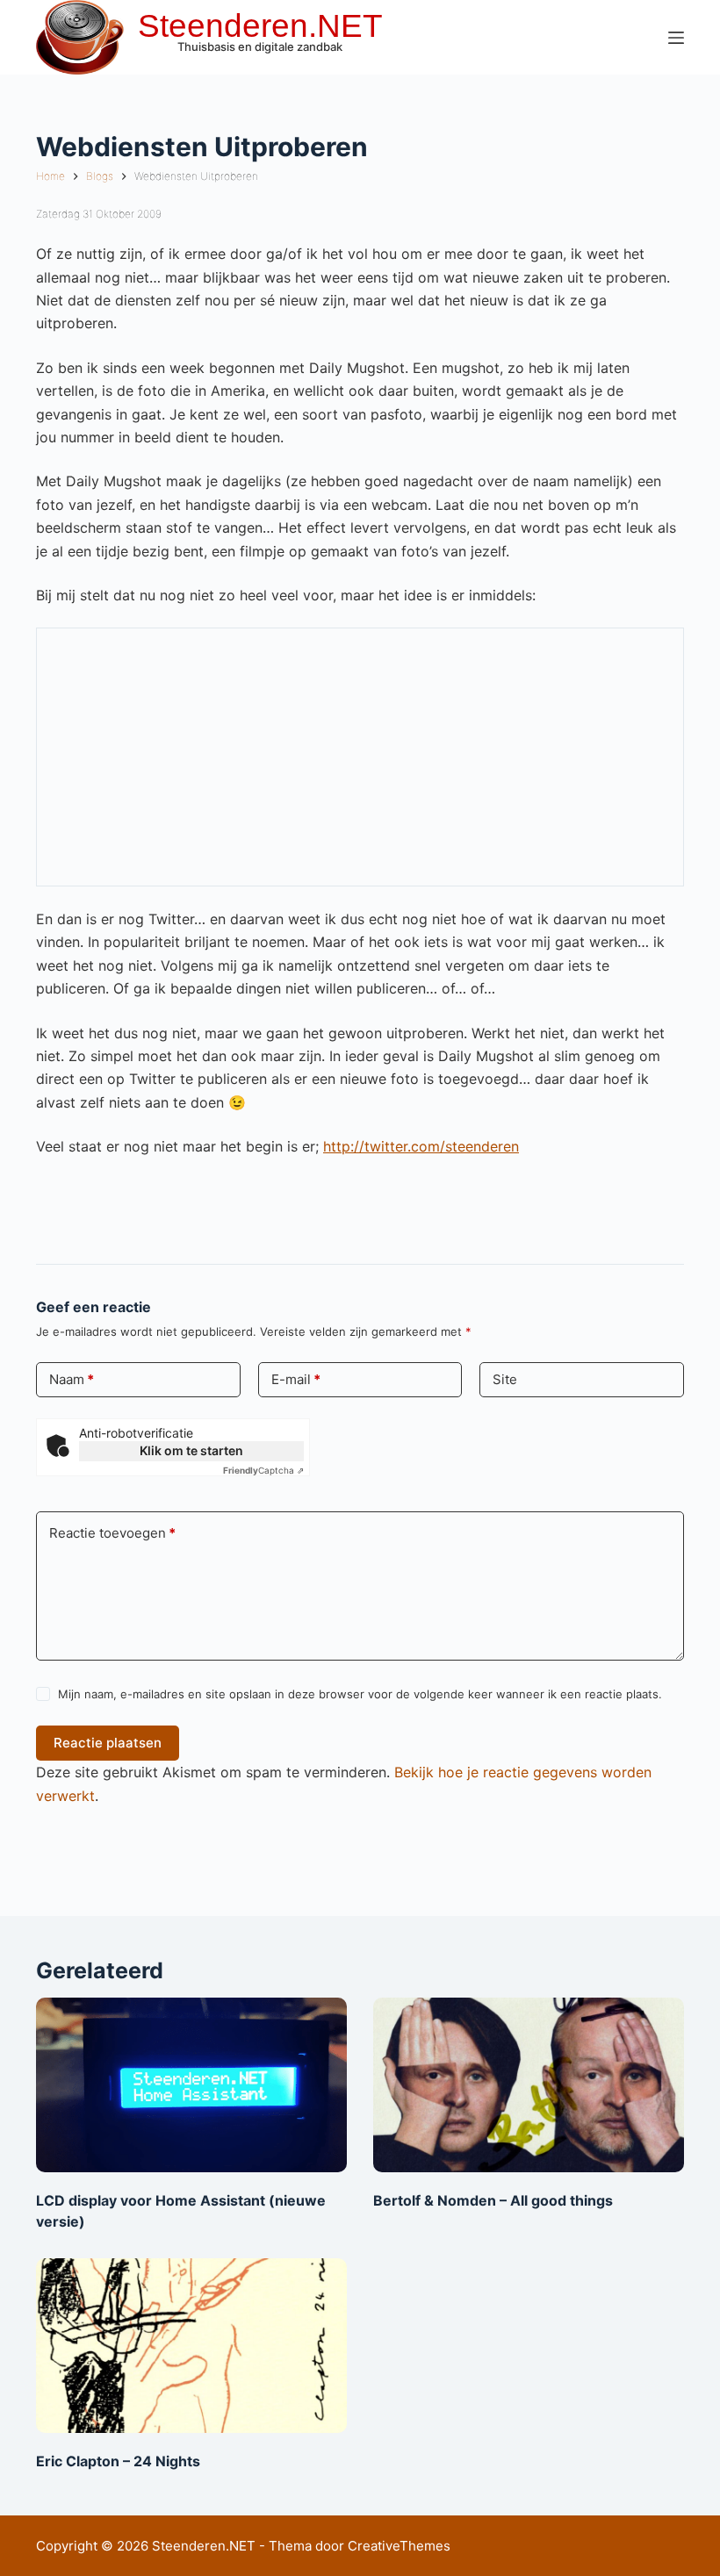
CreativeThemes (399, 2546)
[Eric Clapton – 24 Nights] (191, 2346)
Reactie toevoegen (112, 1533)
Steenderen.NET (260, 26)
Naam (72, 1379)
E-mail (296, 1379)
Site (505, 1379)
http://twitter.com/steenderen (421, 1146)
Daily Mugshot (139, 871)
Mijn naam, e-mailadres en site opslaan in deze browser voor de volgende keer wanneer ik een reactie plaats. (360, 1694)
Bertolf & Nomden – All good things (493, 2200)
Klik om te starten (191, 1450)
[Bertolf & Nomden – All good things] (529, 2085)
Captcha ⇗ (263, 1470)
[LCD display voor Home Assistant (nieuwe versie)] (191, 2085)
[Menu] (676, 38)
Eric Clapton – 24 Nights (118, 2461)
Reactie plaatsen (108, 1743)
